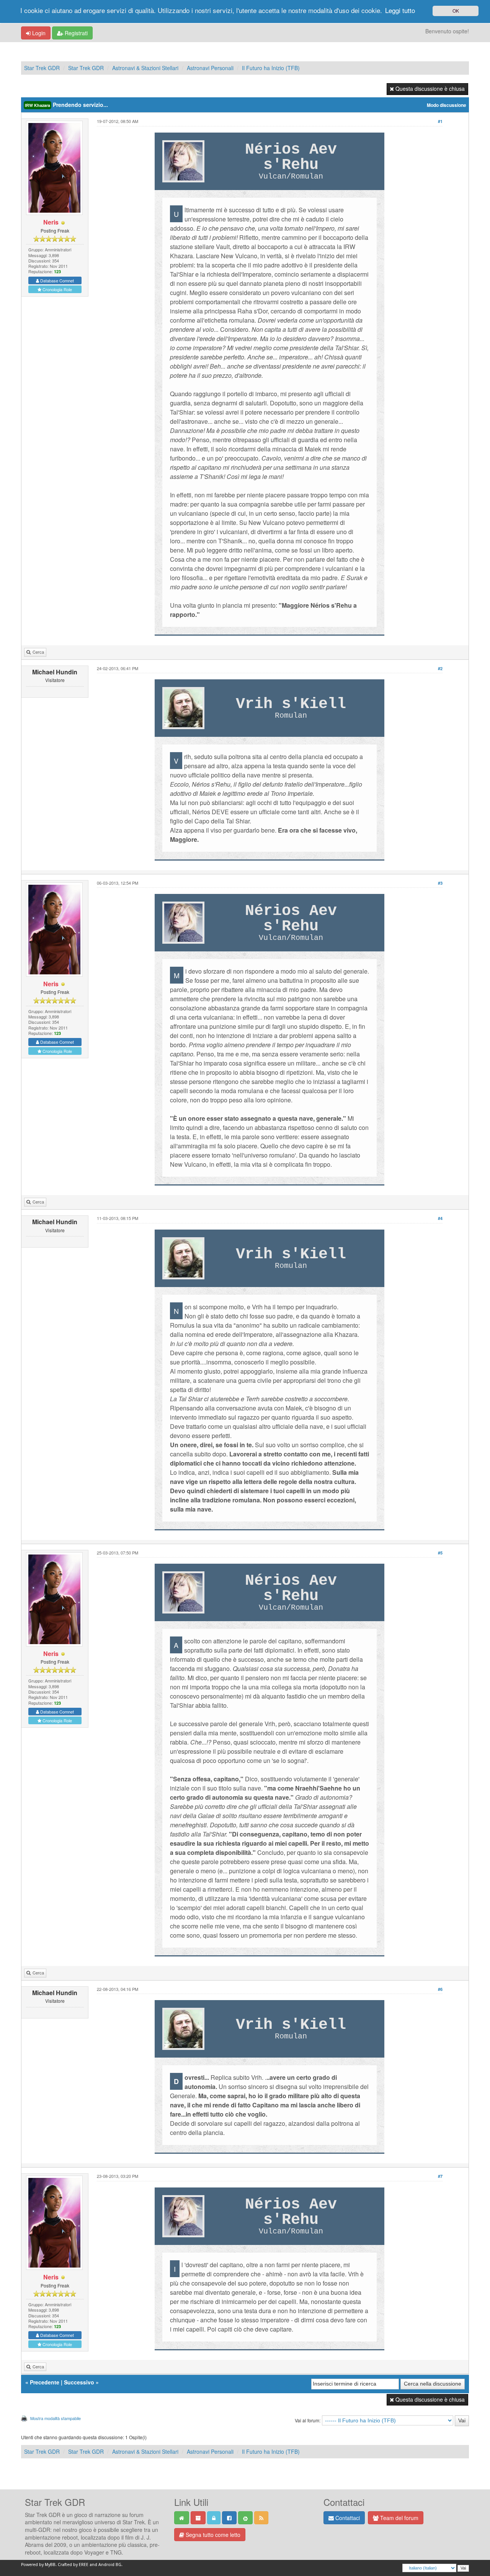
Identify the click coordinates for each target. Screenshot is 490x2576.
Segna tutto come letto (212, 2535)
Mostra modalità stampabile (56, 2418)
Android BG (110, 2565)
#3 (440, 883)
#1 (440, 121)
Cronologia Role (57, 289)
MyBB (50, 2565)
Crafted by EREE (73, 2565)
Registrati (75, 33)
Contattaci (347, 2518)
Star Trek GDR (42, 68)
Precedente (45, 2382)
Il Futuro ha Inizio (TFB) (271, 68)
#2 (440, 668)
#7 (440, 2176)
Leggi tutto (400, 10)
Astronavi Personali (210, 68)
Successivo (79, 2382)
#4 (440, 1218)
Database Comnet (56, 280)
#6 (440, 1989)
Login (38, 33)
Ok (456, 11)
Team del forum (399, 2518)
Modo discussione (447, 105)
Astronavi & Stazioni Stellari (145, 68)
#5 (440, 1553)
